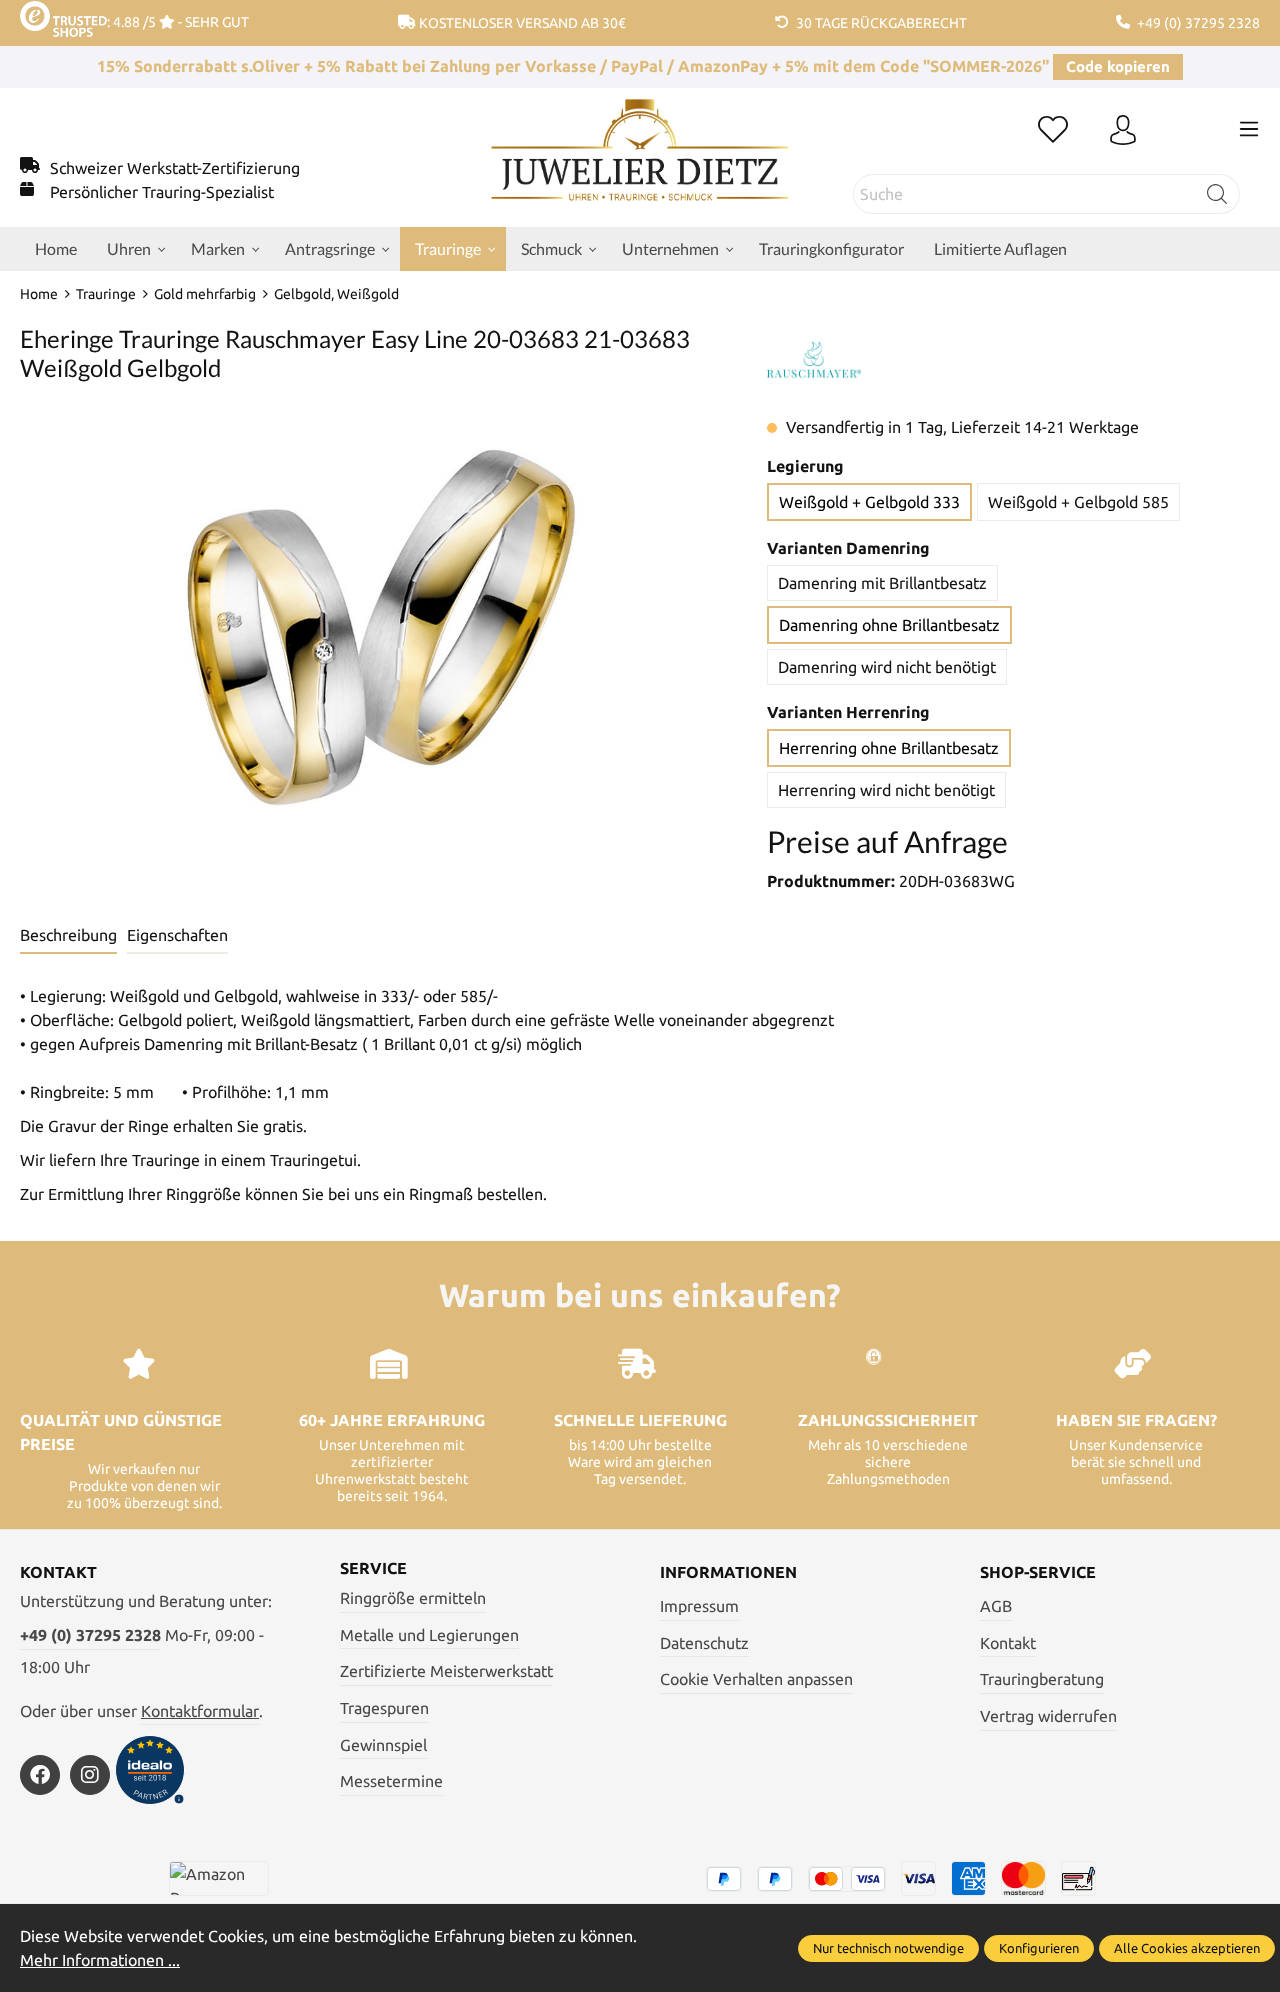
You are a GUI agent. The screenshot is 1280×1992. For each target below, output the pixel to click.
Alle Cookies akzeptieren (1187, 1948)
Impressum (699, 1606)
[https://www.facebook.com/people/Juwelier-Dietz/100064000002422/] (40, 1775)
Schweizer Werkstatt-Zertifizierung (175, 168)
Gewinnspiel (383, 1745)
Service (373, 1568)
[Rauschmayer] (814, 360)
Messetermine (391, 1781)
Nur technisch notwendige (888, 1948)
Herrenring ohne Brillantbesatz (889, 748)
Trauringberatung (1042, 1679)
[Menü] (1249, 129)
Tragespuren (384, 1708)
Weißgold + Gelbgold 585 (1078, 502)
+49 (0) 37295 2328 (90, 1635)
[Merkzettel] (1053, 131)
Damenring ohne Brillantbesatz (889, 625)
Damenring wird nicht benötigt (887, 667)
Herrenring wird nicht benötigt (886, 790)
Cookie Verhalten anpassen (756, 1679)
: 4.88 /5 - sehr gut (178, 22)
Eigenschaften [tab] (177, 935)
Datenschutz (704, 1643)
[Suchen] (1217, 194)
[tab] (68, 936)
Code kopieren (1118, 66)
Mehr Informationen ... (100, 1960)
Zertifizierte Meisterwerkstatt (446, 1671)
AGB (996, 1606)
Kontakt (1008, 1643)
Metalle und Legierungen (429, 1635)
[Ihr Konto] (1123, 131)
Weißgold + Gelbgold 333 (869, 502)
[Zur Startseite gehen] (640, 165)
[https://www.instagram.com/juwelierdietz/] (90, 1775)
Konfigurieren (1039, 1948)
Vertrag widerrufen (1048, 1716)
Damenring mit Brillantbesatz (882, 583)
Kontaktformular (200, 1711)
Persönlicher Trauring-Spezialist (162, 192)
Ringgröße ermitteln (413, 1598)
